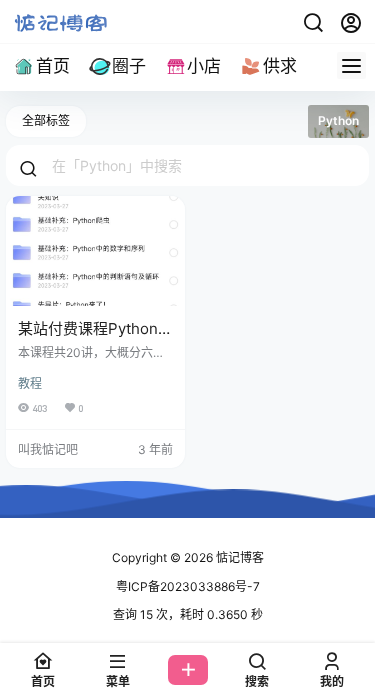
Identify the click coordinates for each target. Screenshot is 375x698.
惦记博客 (238, 557)
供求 (280, 66)
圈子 (129, 66)
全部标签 (46, 120)
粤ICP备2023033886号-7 (188, 586)
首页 (53, 66)
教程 (30, 383)
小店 (204, 66)
